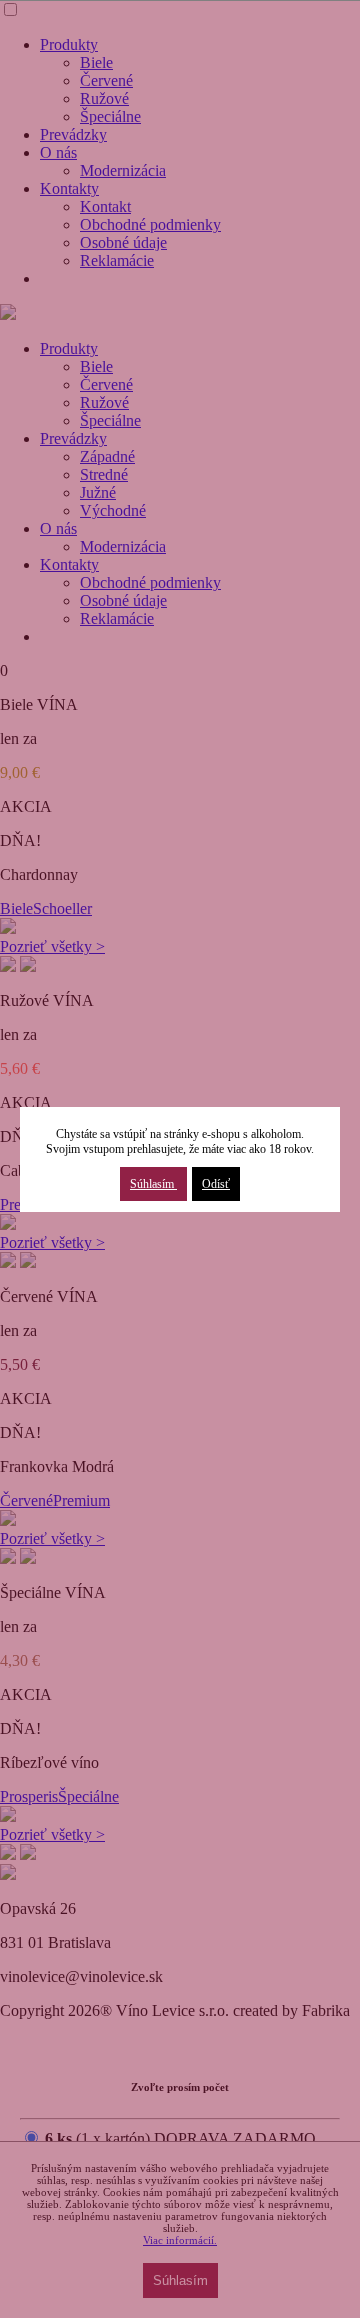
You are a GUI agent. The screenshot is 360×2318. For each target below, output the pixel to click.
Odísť (216, 1184)
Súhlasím (153, 1184)
